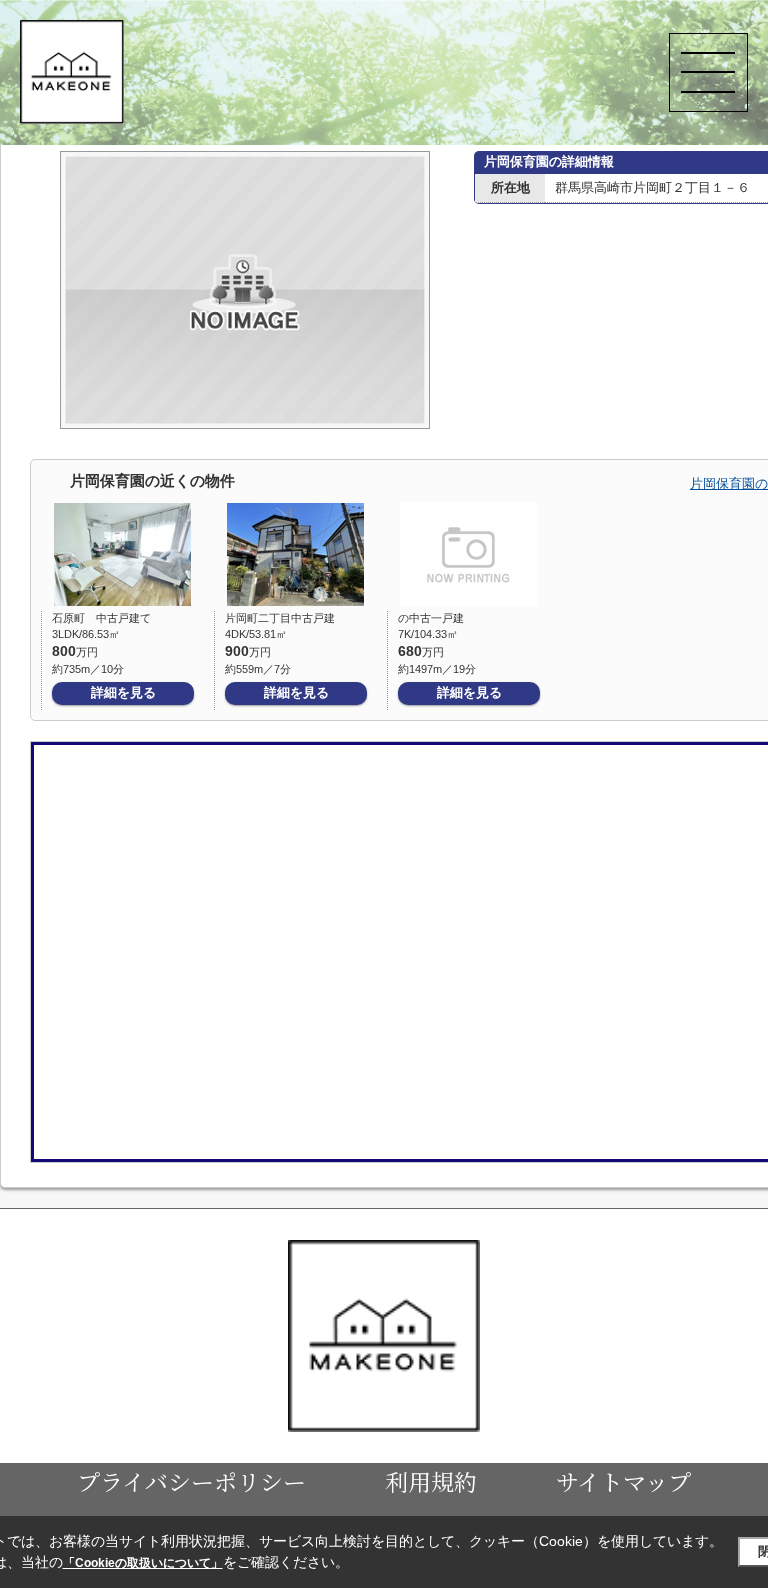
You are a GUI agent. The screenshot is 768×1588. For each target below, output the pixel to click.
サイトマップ (623, 1481)
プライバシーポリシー (191, 1481)
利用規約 (431, 1481)
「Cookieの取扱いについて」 (143, 1563)
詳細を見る (123, 692)
